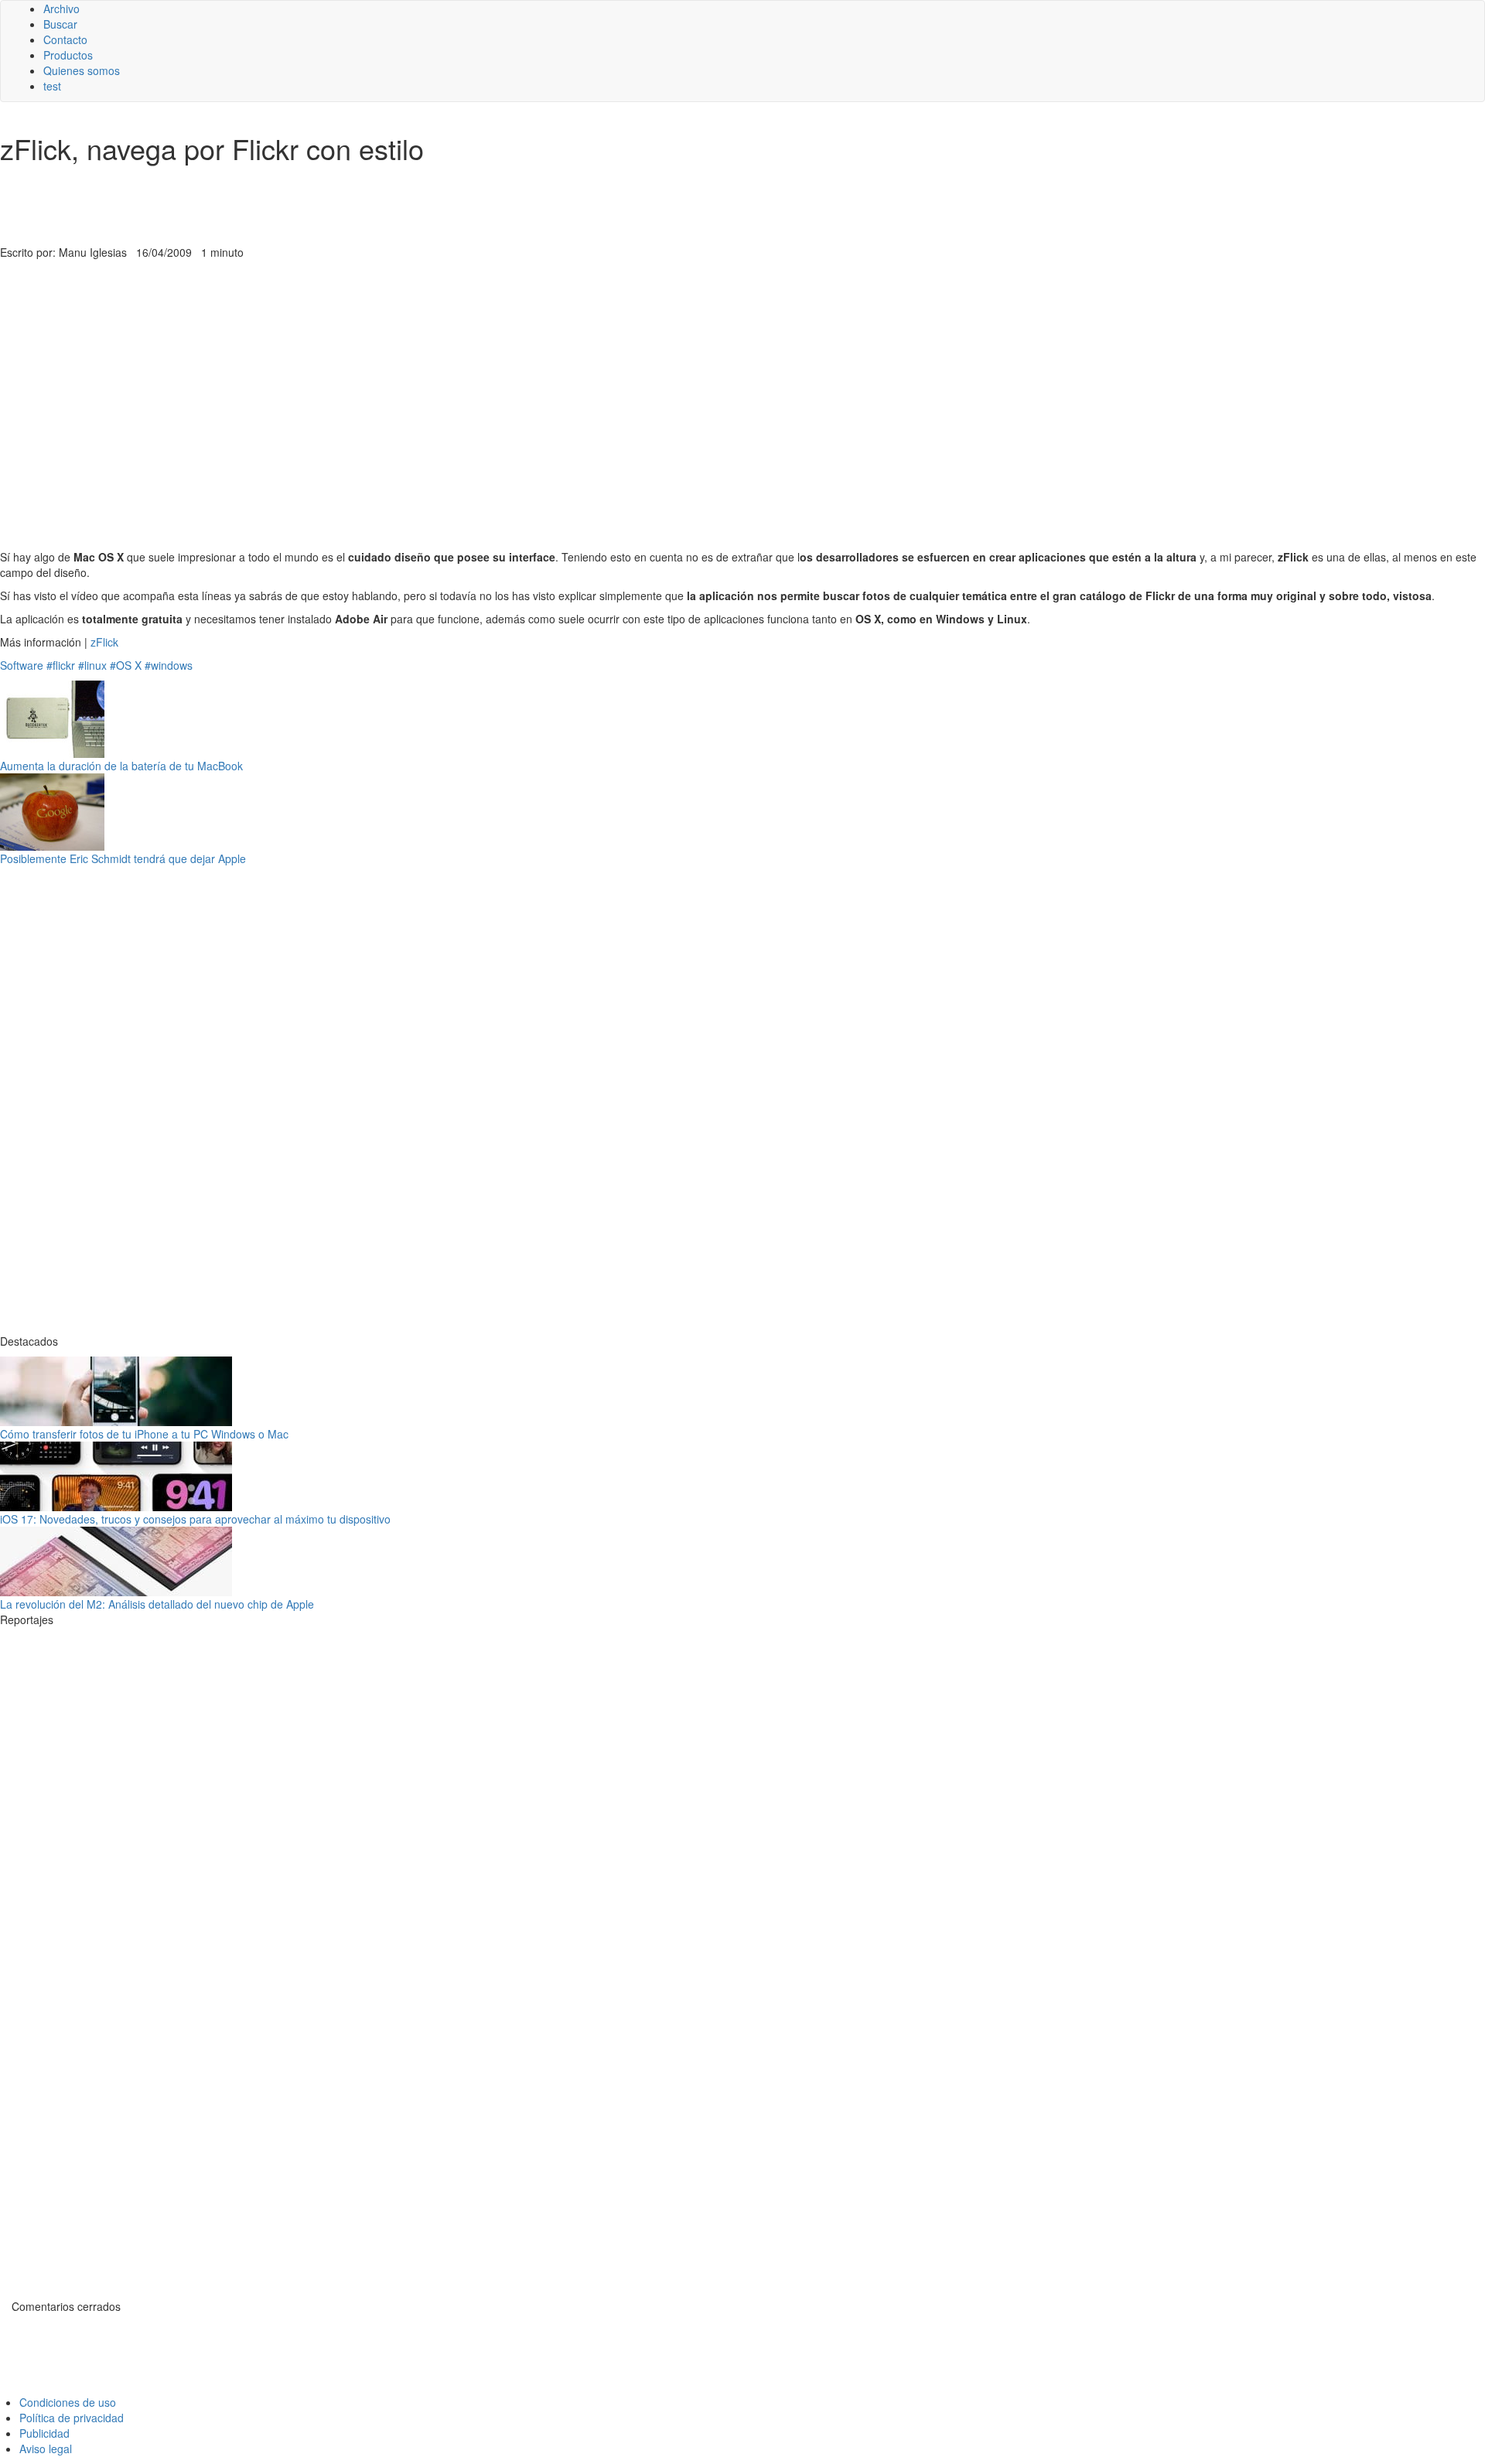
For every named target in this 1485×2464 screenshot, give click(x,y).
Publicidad (44, 2433)
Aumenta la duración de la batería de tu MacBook (121, 766)
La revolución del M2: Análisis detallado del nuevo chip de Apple (157, 1604)
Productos (68, 55)
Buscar (60, 24)
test (52, 86)
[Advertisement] (379, 206)
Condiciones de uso (68, 2402)
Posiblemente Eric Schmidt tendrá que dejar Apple (123, 858)
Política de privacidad (72, 2418)
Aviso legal (46, 2449)
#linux (92, 665)
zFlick (104, 642)
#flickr (61, 665)
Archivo (61, 9)
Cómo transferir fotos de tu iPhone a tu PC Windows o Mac (144, 1434)
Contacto (65, 39)
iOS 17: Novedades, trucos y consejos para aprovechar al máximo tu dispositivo (195, 1519)
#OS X (126, 665)
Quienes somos (82, 70)
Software (22, 665)
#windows (169, 665)
